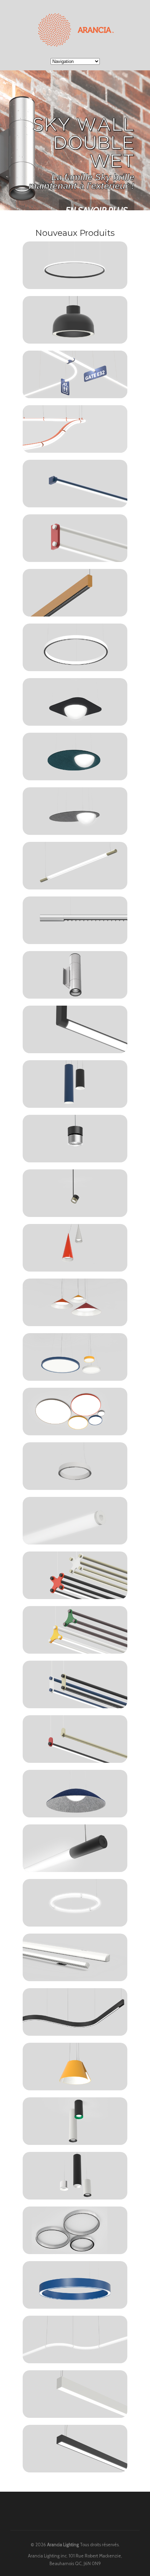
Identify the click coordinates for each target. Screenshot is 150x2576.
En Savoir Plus (97, 210)
